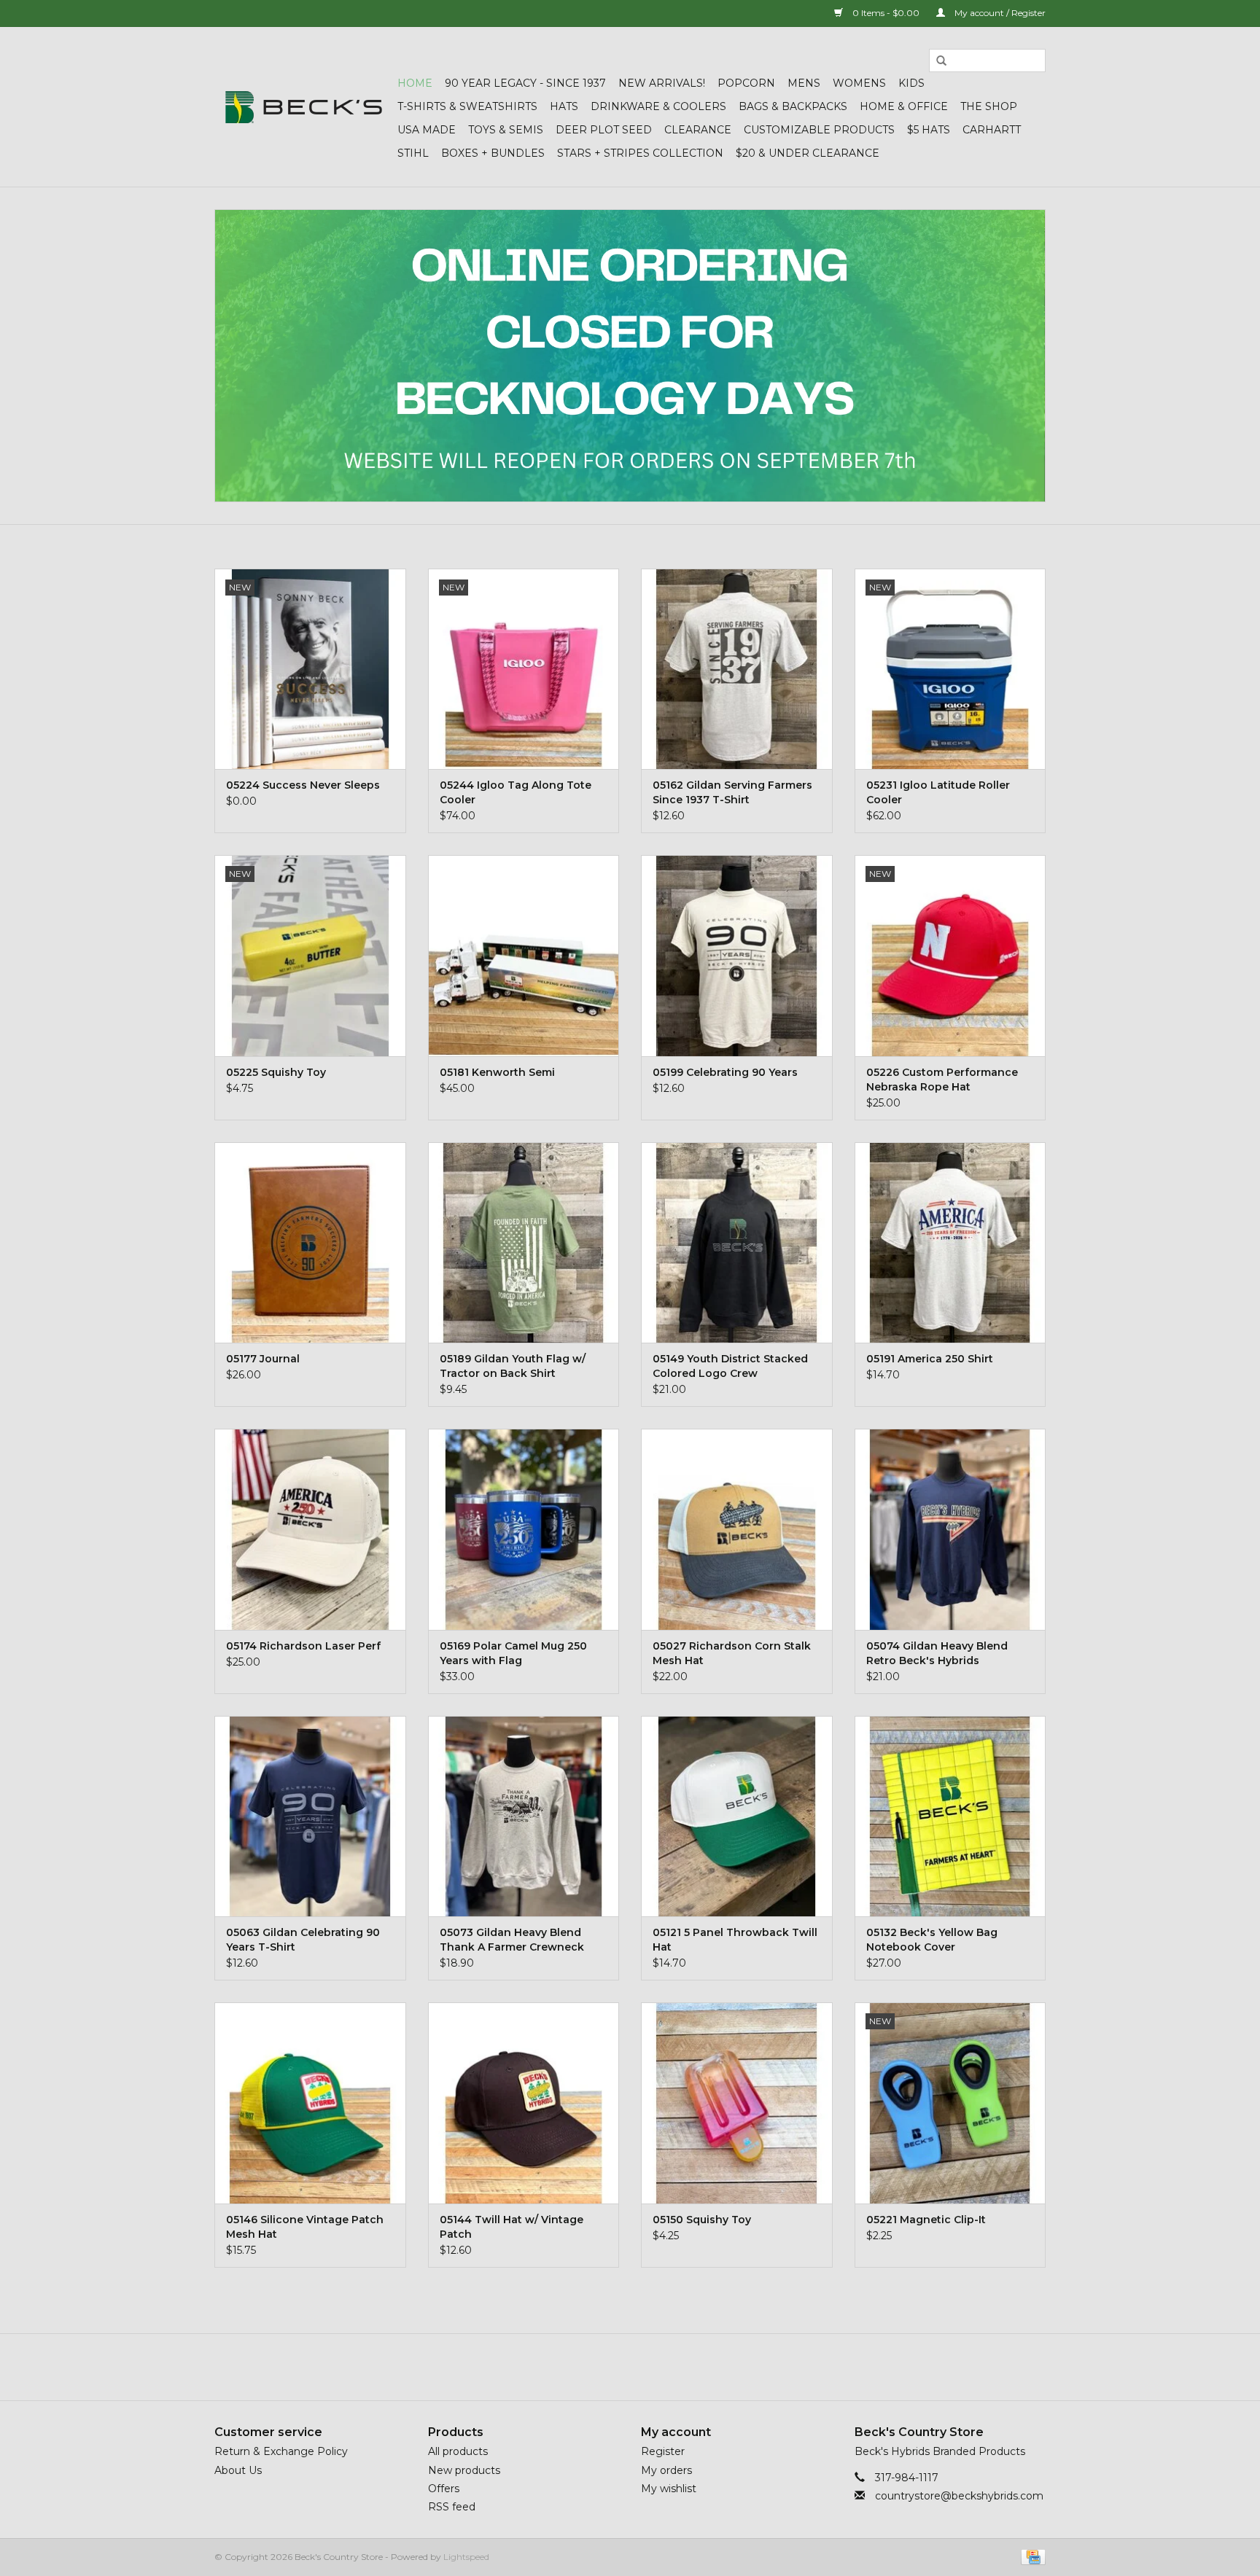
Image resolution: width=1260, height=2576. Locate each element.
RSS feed (452, 2507)
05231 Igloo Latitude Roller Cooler (938, 792)
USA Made (427, 130)
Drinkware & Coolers (658, 106)
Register (663, 2451)
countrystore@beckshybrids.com (959, 2496)
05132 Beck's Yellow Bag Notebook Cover (932, 1940)
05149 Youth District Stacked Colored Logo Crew (730, 1366)
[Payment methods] (1031, 2556)
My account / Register (999, 13)
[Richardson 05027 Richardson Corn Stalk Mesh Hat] (737, 1529)
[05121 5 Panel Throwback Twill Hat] (737, 1816)
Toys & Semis (506, 130)
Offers (444, 2489)
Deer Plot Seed (604, 130)
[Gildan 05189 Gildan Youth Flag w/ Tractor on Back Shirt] (524, 1242)
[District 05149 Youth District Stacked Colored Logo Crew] (737, 1242)
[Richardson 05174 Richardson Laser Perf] (310, 1529)
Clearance (698, 130)
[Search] (941, 61)
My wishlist (669, 2489)
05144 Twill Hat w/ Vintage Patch (512, 2227)
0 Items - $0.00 (886, 13)
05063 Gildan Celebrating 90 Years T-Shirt (303, 1940)
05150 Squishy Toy (702, 2220)
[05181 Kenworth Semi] (524, 955)
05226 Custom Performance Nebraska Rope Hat (942, 1080)
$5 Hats (929, 130)
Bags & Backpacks (793, 106)
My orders (666, 2470)
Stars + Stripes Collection (640, 153)
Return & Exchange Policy (281, 2451)
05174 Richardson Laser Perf (303, 1646)
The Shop (989, 106)
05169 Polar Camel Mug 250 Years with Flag (513, 1653)
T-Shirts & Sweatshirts (467, 106)
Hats (564, 106)
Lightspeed (466, 2557)
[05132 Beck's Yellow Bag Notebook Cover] (950, 1816)
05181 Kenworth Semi (497, 1072)
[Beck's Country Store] (304, 107)
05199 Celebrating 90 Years (725, 1072)
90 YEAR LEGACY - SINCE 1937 (525, 83)
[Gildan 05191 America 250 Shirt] (950, 1242)
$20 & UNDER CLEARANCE (808, 153)
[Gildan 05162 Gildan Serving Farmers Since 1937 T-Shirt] (737, 669)
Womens (859, 83)
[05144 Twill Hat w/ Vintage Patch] (524, 2103)
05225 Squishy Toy (276, 1072)
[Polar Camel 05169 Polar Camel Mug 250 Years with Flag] (524, 1529)
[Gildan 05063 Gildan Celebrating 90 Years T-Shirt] (310, 1816)
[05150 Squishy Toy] (737, 2103)
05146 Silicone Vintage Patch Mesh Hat (305, 2227)
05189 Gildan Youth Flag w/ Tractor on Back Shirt (513, 1366)
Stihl (413, 153)
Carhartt (992, 130)
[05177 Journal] (310, 1242)
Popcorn (746, 83)
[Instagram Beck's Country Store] (669, 2367)
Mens (804, 83)
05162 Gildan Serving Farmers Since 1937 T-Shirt (732, 792)
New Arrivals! (662, 83)
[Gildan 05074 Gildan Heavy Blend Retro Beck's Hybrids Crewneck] (950, 1529)
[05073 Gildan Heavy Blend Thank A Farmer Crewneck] (524, 1816)
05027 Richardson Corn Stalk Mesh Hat (732, 1653)
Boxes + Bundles (493, 153)
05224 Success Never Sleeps (303, 785)
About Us (238, 2470)
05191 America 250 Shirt (930, 1359)
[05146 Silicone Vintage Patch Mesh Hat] (310, 2103)
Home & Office (904, 106)
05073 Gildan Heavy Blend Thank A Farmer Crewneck (512, 1940)
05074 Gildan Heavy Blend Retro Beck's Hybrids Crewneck (937, 1654)
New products (464, 2470)
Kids (911, 83)
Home (415, 83)
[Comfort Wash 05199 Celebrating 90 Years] (737, 955)
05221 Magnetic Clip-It (926, 2220)
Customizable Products (819, 130)
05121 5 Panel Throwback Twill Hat (735, 1940)
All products (458, 2451)
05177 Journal (263, 1359)
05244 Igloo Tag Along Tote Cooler (516, 792)
